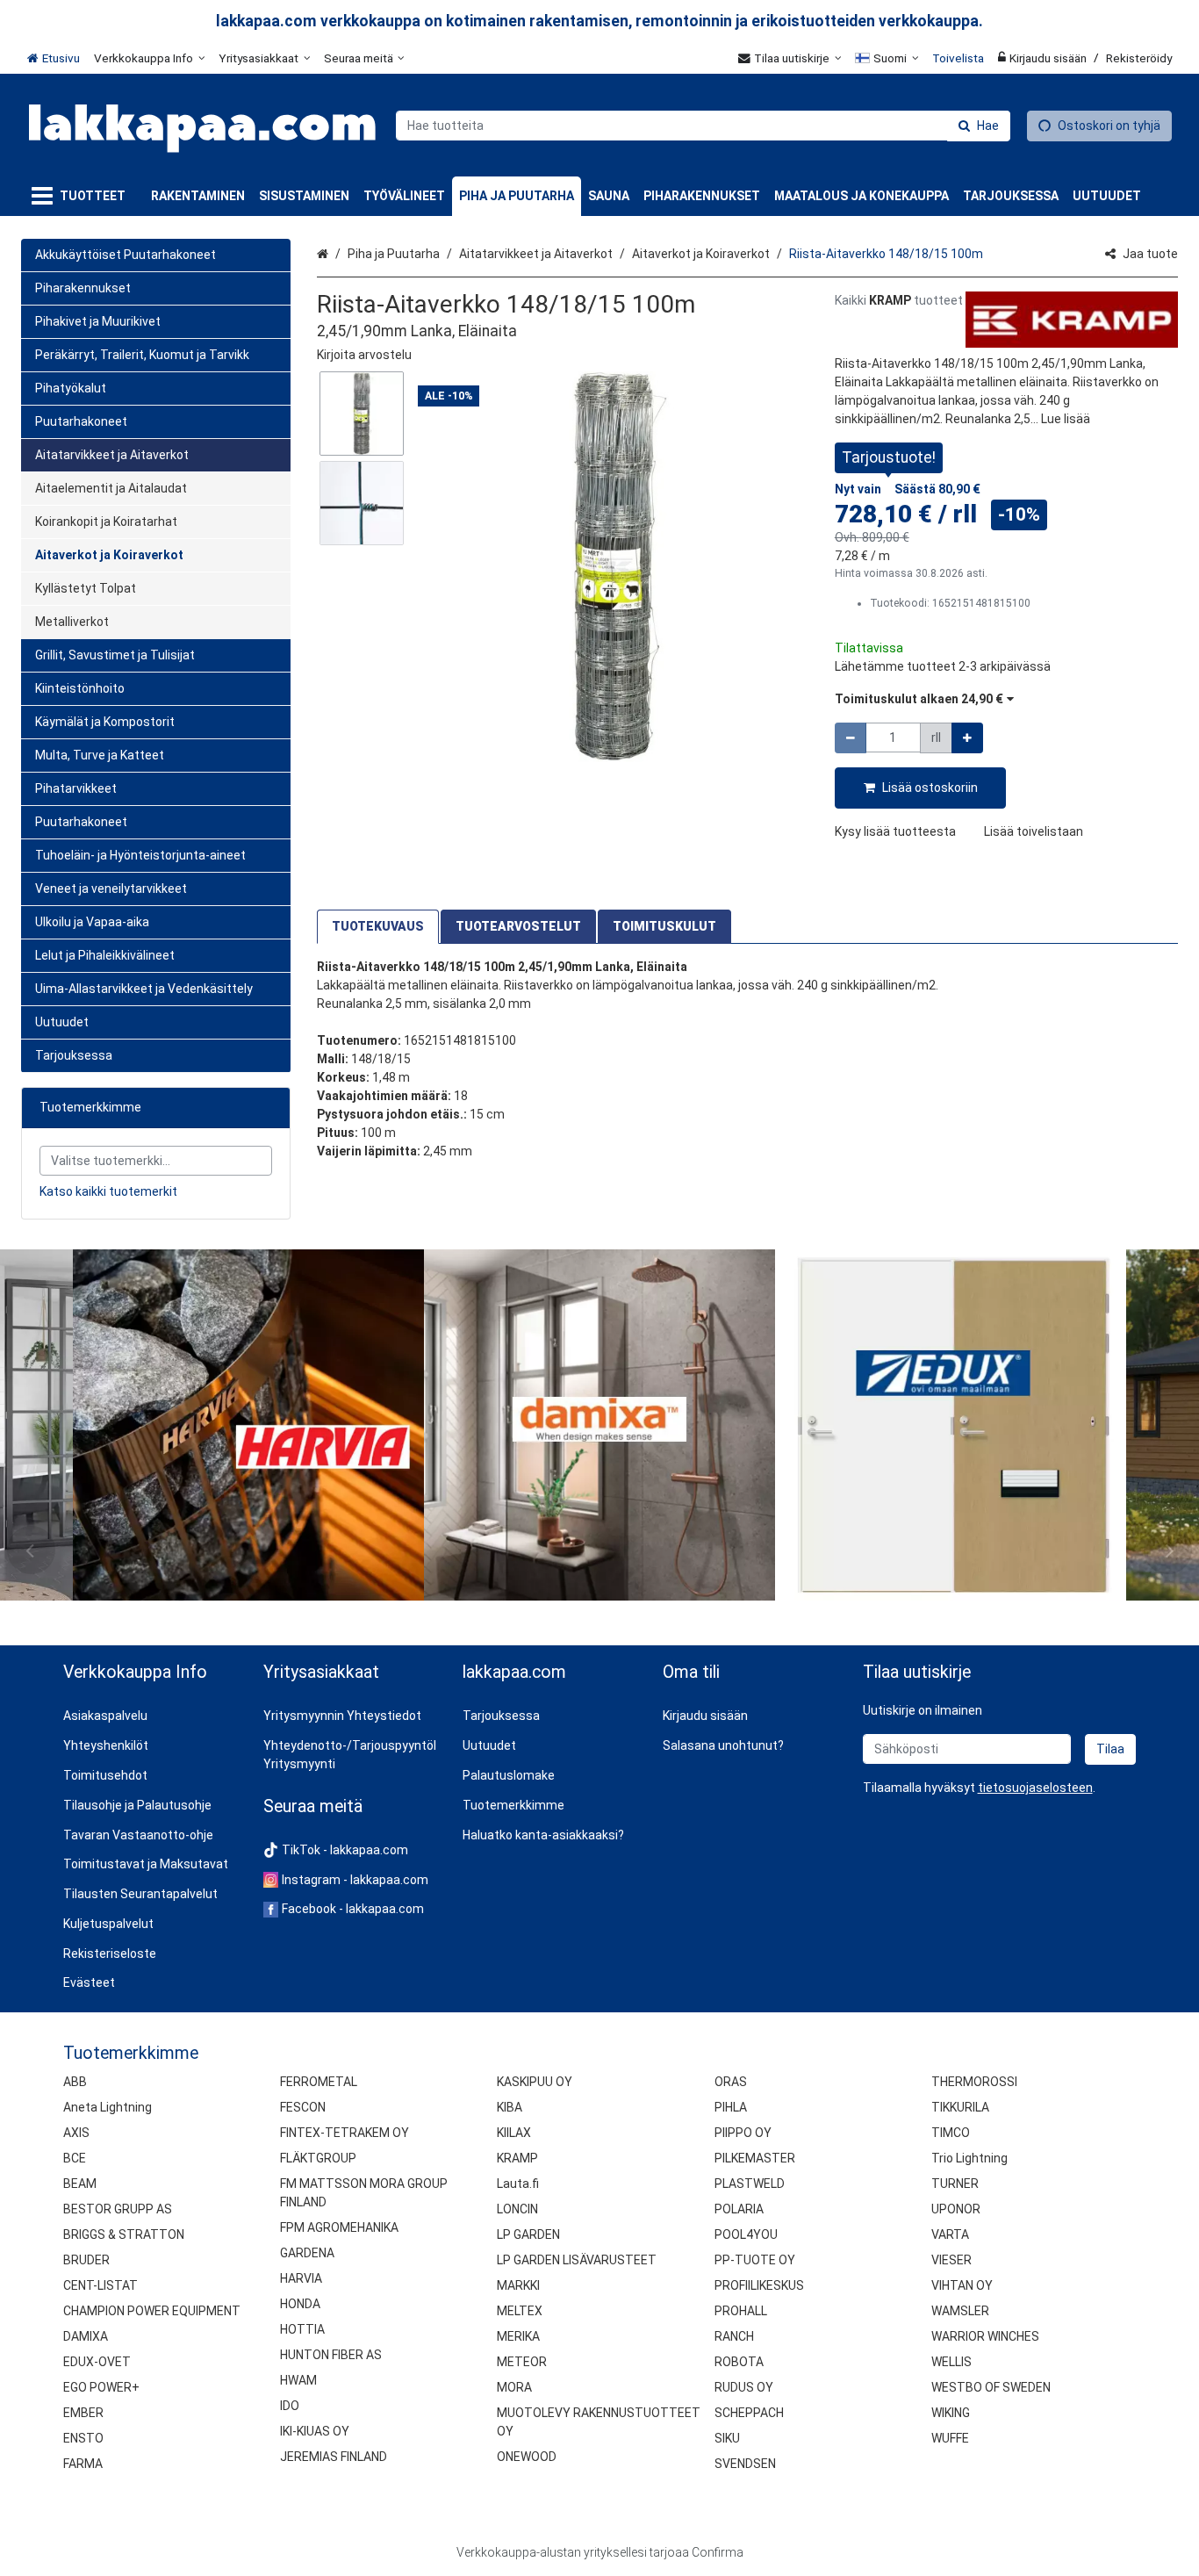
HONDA (300, 2304)
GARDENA (307, 2253)
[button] (364, 355)
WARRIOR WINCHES (985, 2336)
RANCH (734, 2336)
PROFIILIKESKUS (759, 2285)
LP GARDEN (528, 2234)
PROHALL (741, 2311)
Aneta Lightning (108, 2107)
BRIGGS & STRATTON (124, 2234)
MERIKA (518, 2336)
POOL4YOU (746, 2234)
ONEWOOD (527, 2457)
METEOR (522, 2362)
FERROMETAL (319, 2082)
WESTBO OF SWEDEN (991, 2387)
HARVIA (301, 2278)
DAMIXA (86, 2336)
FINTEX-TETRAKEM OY (345, 2133)
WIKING (951, 2413)
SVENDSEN (745, 2464)
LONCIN (517, 2209)
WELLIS (951, 2362)
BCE (75, 2158)
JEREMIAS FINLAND (334, 2457)
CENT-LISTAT (101, 2285)
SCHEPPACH (749, 2413)
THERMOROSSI (974, 2082)
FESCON (303, 2107)
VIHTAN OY (962, 2285)
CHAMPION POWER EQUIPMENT (152, 2311)
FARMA (83, 2464)
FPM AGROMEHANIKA (339, 2227)
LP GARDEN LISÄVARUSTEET (577, 2260)
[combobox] (703, 126)
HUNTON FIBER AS (331, 2355)
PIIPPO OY (743, 2133)
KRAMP (517, 2158)
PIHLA (731, 2107)
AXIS (76, 2133)
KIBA (510, 2107)
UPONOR (956, 2209)
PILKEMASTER (755, 2158)
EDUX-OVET (97, 2362)
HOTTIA (302, 2329)
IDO (290, 2406)
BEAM (80, 2184)
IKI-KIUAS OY (315, 2431)
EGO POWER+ (101, 2387)
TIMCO (951, 2133)
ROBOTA (739, 2362)
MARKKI (518, 2285)
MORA (514, 2387)
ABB (75, 2082)
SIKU (727, 2438)
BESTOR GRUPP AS (118, 2209)
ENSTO (83, 2438)
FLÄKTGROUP (318, 2158)
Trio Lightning (969, 2158)
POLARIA (739, 2209)
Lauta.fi (518, 2184)
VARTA (950, 2234)
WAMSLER (960, 2311)
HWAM (298, 2380)
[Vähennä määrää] (851, 738)
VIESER (951, 2260)
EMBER (83, 2413)
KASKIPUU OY (535, 2082)
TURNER (955, 2184)
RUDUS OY (744, 2387)
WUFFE (950, 2438)
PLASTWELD (750, 2184)
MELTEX (520, 2311)
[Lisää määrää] (967, 738)
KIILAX (514, 2133)
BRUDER (86, 2260)
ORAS (731, 2082)
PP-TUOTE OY (755, 2260)
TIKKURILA (960, 2107)
